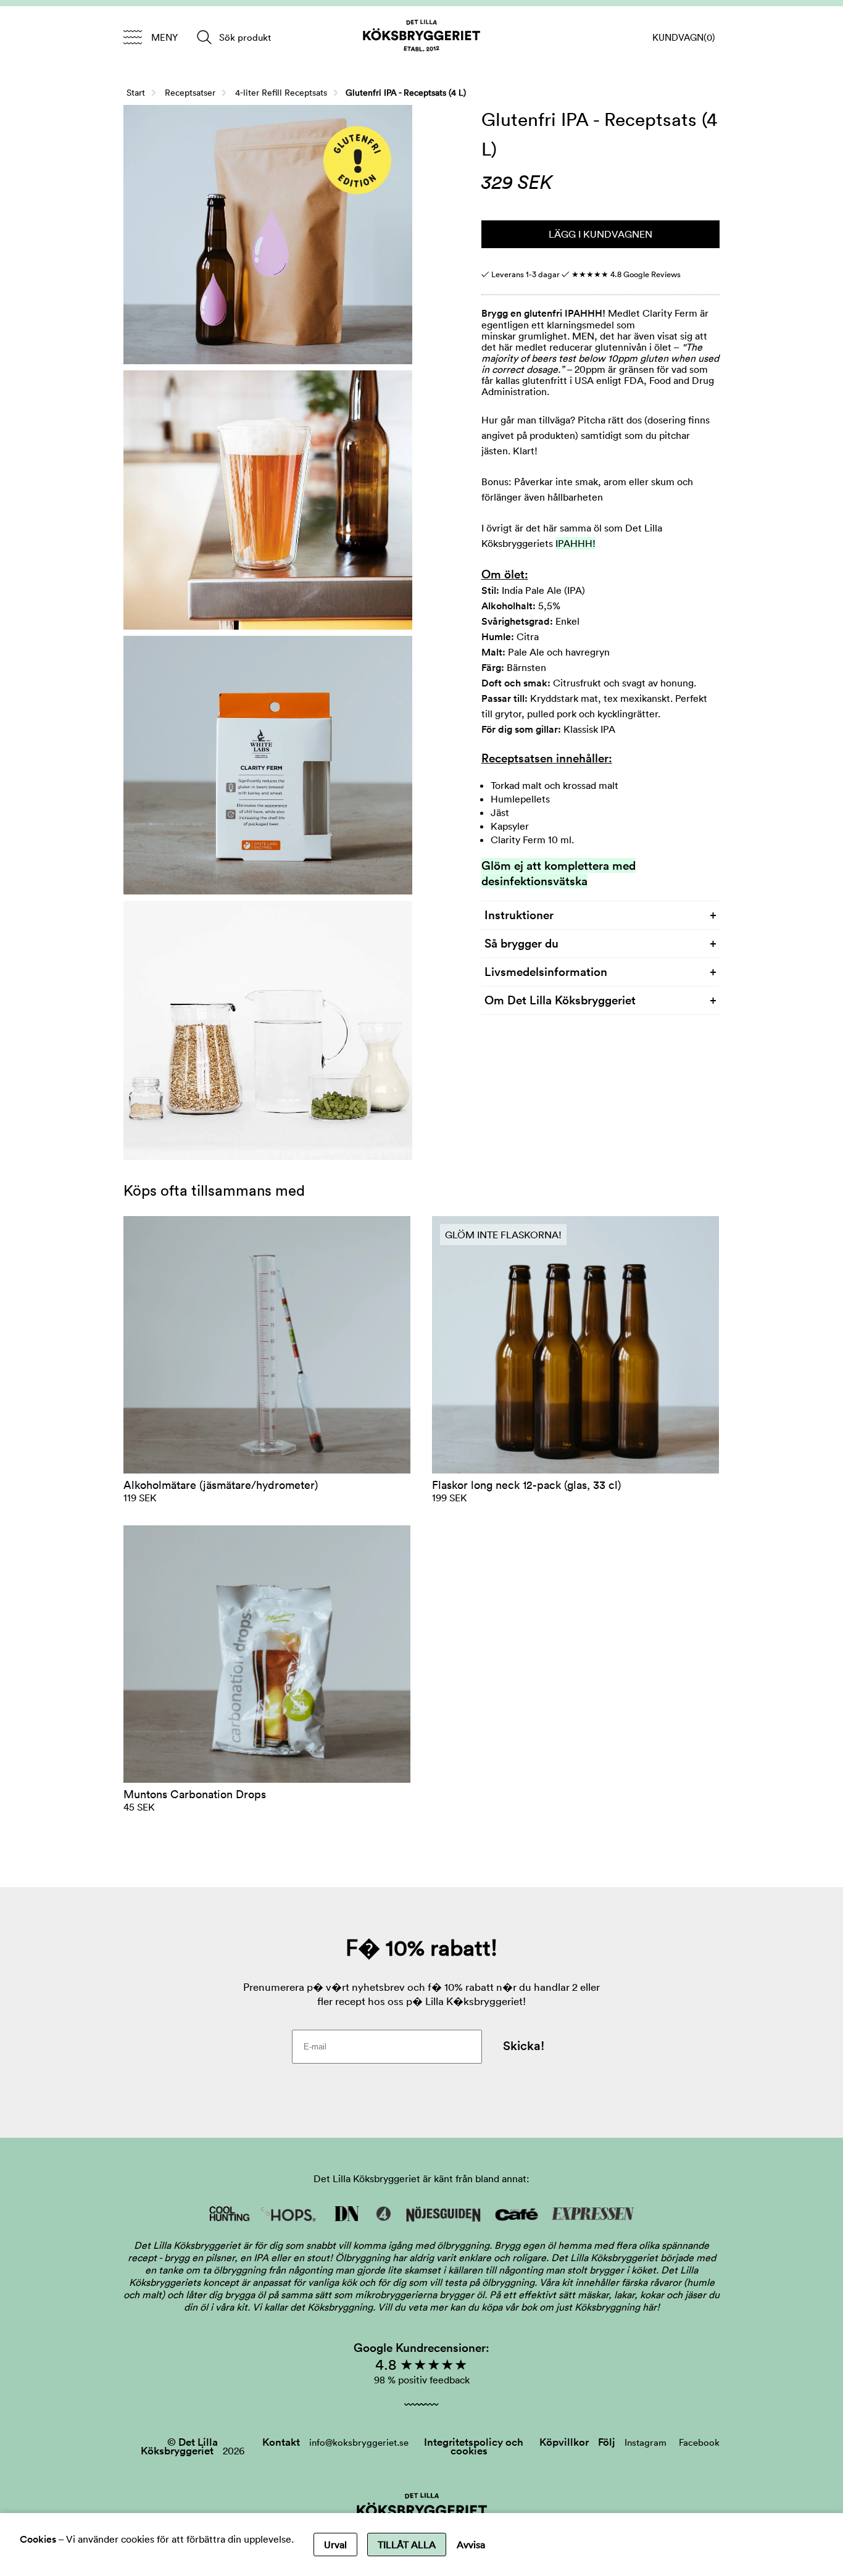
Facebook (699, 2442)
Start (136, 93)
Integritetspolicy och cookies (474, 2446)
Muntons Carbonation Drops (195, 1794)
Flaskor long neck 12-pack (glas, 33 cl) (526, 1485)
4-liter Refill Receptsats (281, 93)
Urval (335, 2545)
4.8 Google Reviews (626, 274)
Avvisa (471, 2545)
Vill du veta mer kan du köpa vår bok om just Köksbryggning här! (519, 2307)
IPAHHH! (575, 543)
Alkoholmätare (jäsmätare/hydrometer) (221, 1485)
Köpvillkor (564, 2442)
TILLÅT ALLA (407, 2545)
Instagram (646, 2442)
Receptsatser (190, 93)
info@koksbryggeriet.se (359, 2442)
